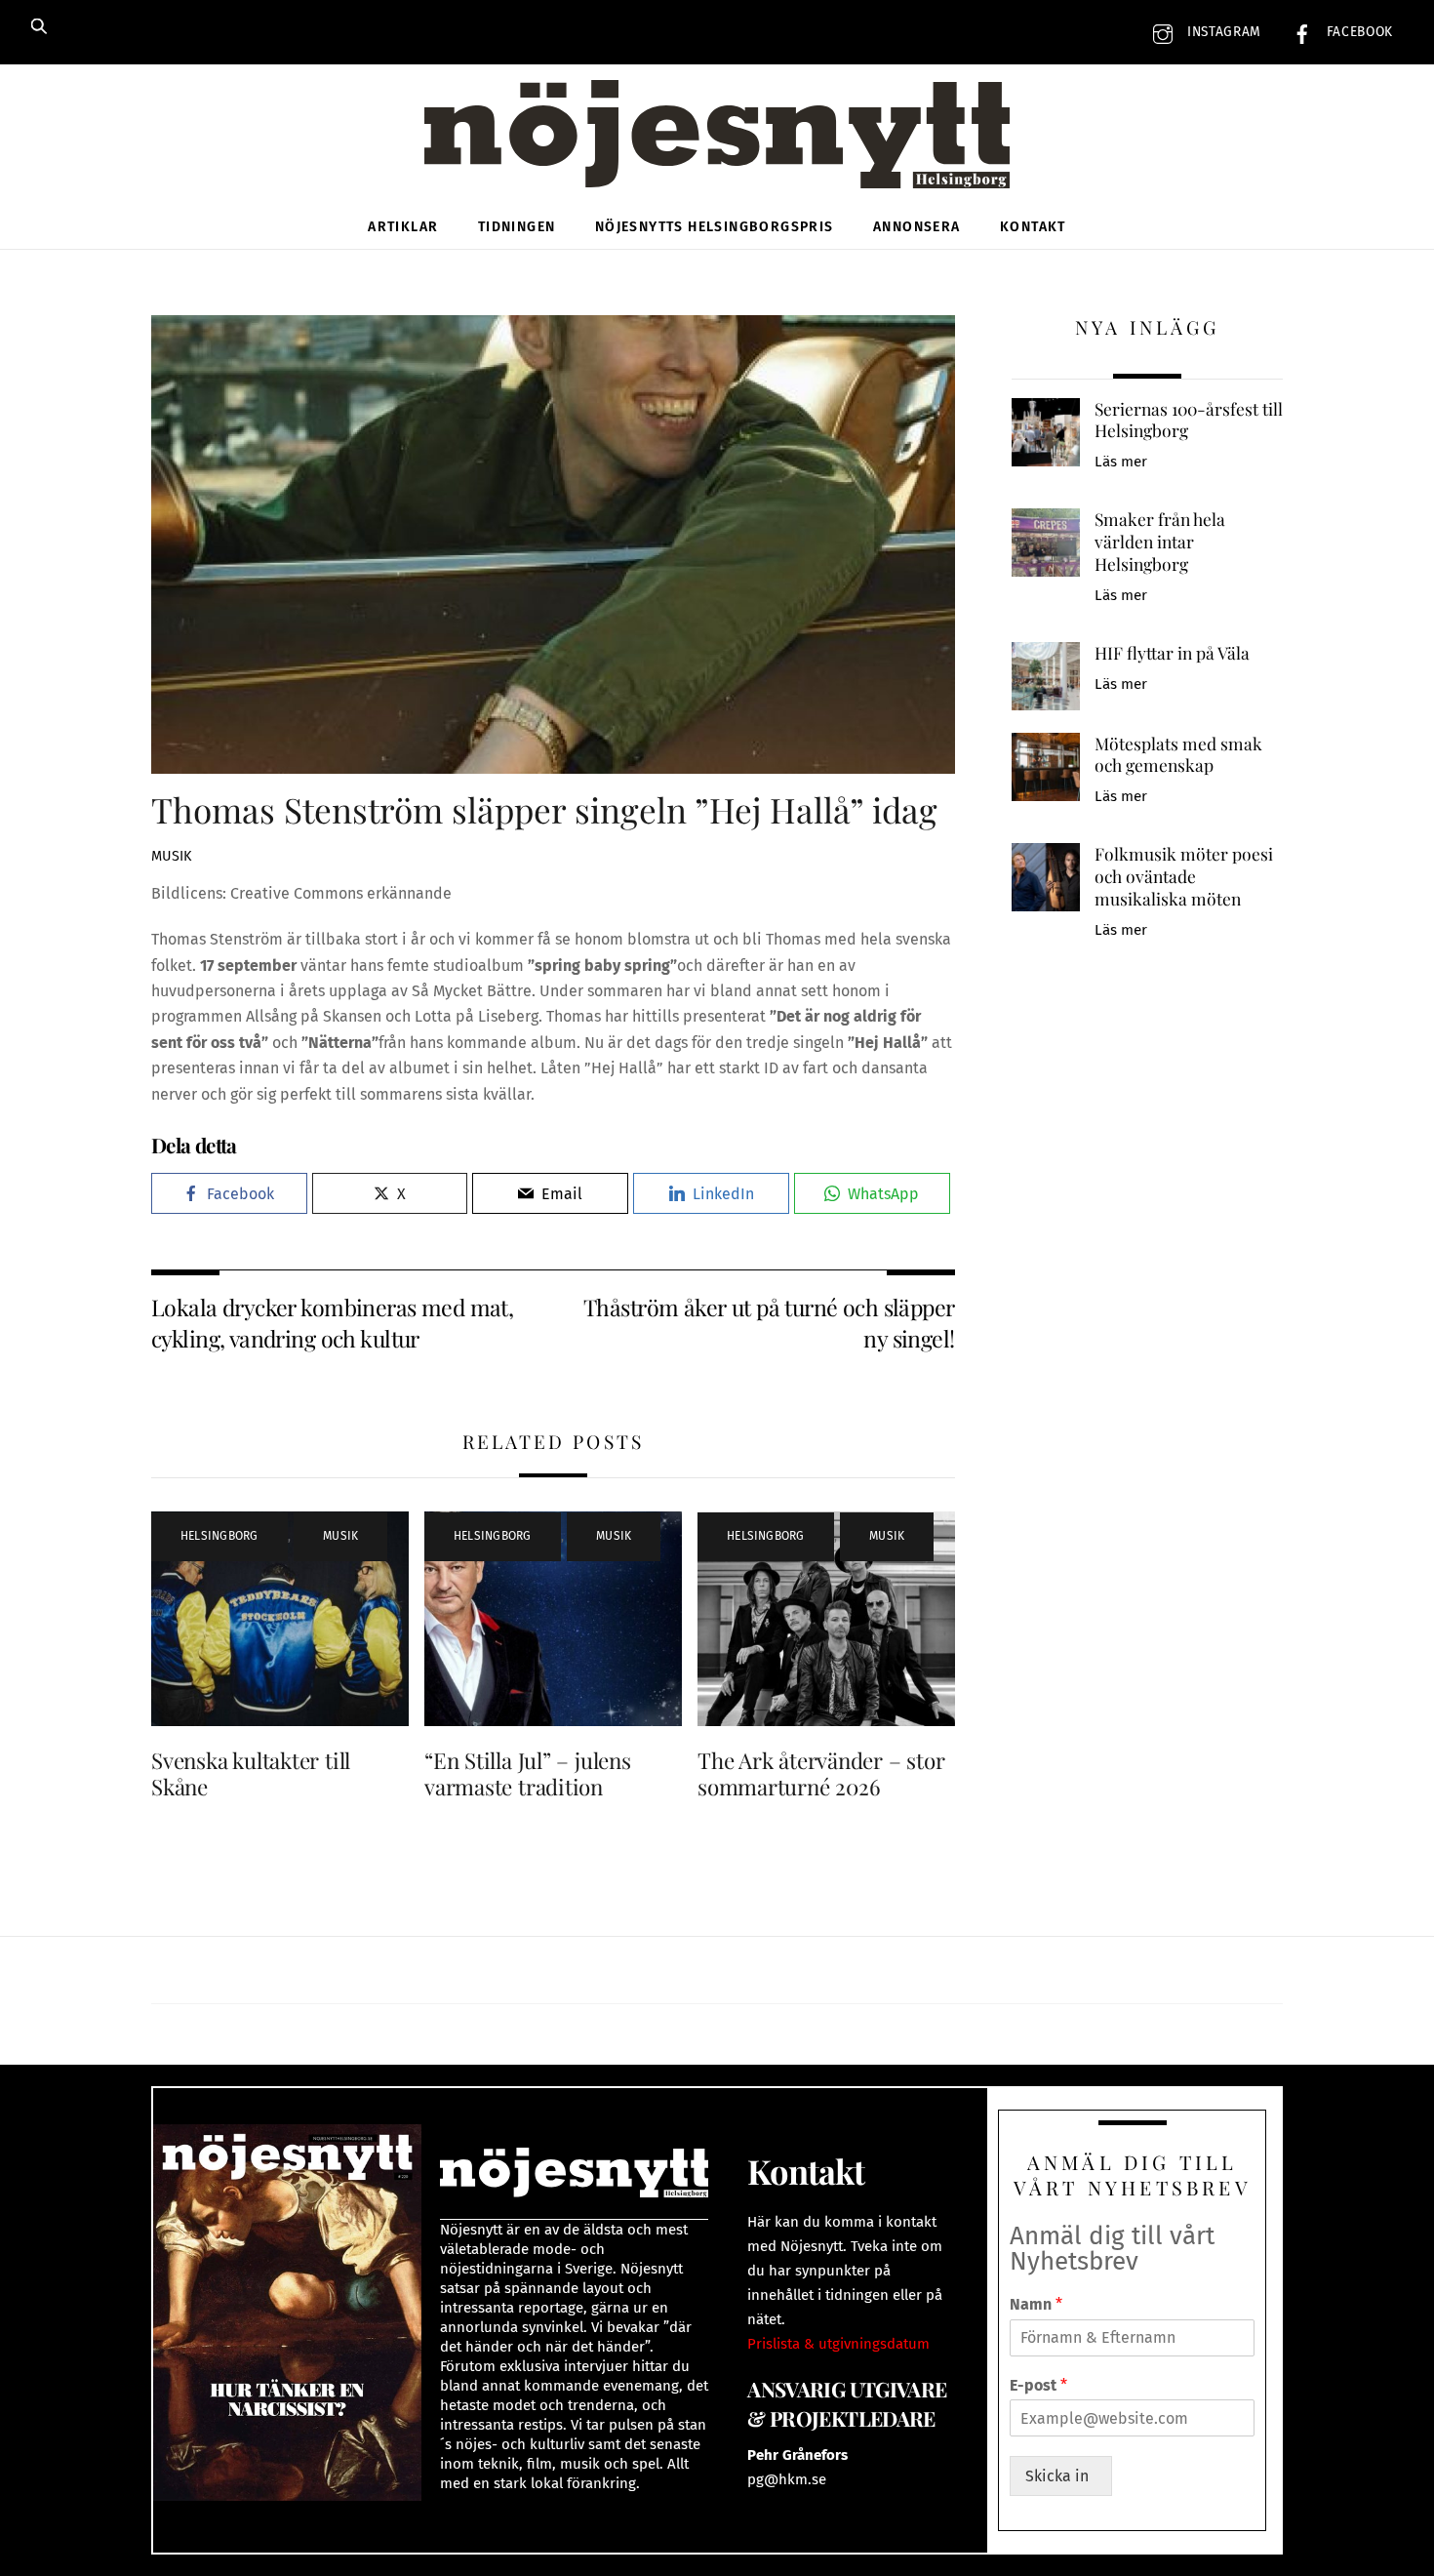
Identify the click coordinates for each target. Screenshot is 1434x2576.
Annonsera (917, 227)
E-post (1038, 2385)
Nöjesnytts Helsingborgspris (715, 227)
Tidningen (517, 227)
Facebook (1357, 32)
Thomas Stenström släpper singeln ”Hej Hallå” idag (544, 809)
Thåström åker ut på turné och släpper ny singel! (769, 1323)
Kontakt (1033, 227)
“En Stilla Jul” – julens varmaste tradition (528, 1773)
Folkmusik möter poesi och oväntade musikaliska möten (1184, 876)
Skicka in (1061, 2476)
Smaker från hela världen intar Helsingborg (1160, 541)
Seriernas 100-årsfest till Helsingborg (1189, 420)
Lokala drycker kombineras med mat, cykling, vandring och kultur (332, 1323)
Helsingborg (219, 1536)
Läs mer (1121, 462)
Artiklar (403, 227)
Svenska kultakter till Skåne (251, 1773)
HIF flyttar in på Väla (1172, 653)
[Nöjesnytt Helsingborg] (717, 156)
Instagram (1222, 32)
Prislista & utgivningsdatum (838, 2344)
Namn (1036, 2304)
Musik (171, 856)
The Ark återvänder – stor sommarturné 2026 (821, 1773)
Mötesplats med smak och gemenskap (1178, 755)
